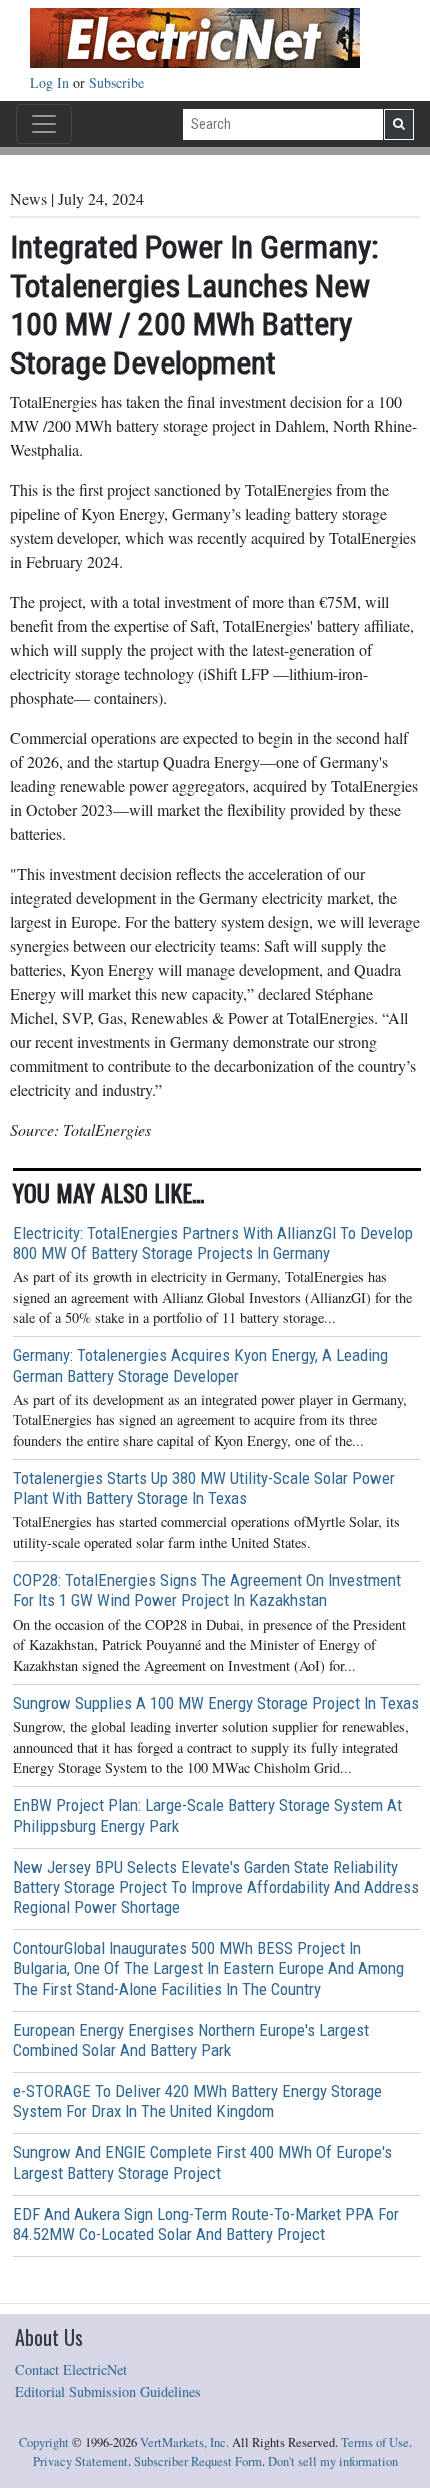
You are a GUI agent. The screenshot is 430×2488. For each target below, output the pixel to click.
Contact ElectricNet (71, 2369)
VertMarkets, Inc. (184, 2442)
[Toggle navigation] (44, 124)
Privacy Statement (80, 2461)
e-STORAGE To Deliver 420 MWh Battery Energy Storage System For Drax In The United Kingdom (197, 2101)
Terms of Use (375, 2442)
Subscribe (116, 82)
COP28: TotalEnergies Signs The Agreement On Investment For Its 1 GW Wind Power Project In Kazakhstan (207, 1590)
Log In (51, 82)
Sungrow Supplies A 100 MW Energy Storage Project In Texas (216, 1703)
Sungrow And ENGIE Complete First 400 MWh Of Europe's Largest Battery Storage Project (202, 2162)
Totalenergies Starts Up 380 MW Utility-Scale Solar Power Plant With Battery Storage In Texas (204, 1488)
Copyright (44, 2442)
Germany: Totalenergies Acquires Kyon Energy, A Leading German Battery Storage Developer (200, 1365)
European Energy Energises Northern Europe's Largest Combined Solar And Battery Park (191, 2040)
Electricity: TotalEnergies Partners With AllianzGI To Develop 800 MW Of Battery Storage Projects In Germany (213, 1243)
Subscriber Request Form (198, 2461)
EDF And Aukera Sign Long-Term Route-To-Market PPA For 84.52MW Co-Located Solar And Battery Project (206, 2224)
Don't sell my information (333, 2461)
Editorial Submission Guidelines (108, 2391)
